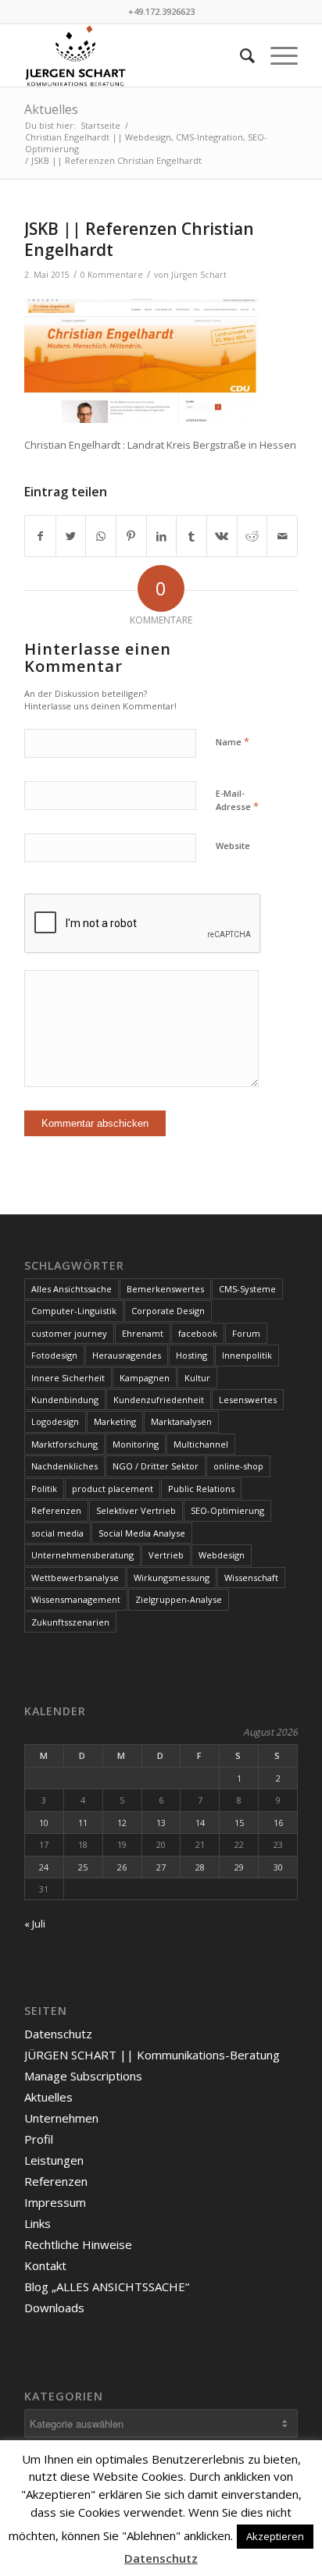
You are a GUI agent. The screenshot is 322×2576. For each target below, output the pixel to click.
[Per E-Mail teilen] (282, 536)
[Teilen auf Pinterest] (131, 536)
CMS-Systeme (247, 1289)
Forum (246, 1333)
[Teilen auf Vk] (222, 536)
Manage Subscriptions (83, 2076)
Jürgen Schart (199, 275)
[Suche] (240, 55)
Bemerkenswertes (165, 1289)
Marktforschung (64, 1444)
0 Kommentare (112, 275)
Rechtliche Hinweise (78, 2244)
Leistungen (54, 2160)
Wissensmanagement (76, 1599)
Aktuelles (51, 109)
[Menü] (276, 55)
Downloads (54, 2308)
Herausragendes (127, 1355)
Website (233, 846)
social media (57, 1533)
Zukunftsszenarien (70, 1622)
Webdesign (222, 1555)
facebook (198, 1333)
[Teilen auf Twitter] (71, 536)
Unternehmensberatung (82, 1555)
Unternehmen (61, 2118)
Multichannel (201, 1444)
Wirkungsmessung (172, 1578)
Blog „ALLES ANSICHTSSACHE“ (107, 2286)
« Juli (35, 1924)
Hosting (191, 1355)
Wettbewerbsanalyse (75, 1578)
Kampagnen (145, 1378)
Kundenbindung (65, 1400)
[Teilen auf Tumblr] (191, 536)
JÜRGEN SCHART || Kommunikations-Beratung (152, 2055)
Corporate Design (168, 1311)
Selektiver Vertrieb (136, 1510)
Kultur (197, 1378)
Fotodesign (54, 1355)
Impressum (55, 2202)
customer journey (69, 1333)
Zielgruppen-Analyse (179, 1599)
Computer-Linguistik (74, 1311)
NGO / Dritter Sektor (156, 1466)
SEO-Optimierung (227, 1510)
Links (38, 2223)
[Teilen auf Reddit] (252, 536)
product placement (113, 1489)
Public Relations (201, 1489)
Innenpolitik (247, 1355)
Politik (44, 1489)
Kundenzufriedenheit (159, 1400)
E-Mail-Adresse (237, 801)
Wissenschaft (251, 1578)
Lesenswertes (248, 1400)
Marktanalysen (181, 1421)
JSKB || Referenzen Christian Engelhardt (139, 239)
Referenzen (56, 1510)
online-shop (238, 1466)
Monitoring (136, 1444)
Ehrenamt (143, 1333)
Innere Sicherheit (68, 1378)
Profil (39, 2139)
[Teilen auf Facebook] (40, 536)
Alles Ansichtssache (72, 1289)
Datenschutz (58, 2034)
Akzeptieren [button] (275, 2536)
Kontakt (45, 2265)
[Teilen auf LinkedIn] (162, 536)
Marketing (115, 1421)
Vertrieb (166, 1555)
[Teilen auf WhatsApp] (101, 536)
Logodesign (55, 1421)
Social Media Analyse (142, 1533)
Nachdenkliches (64, 1466)
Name (233, 741)
